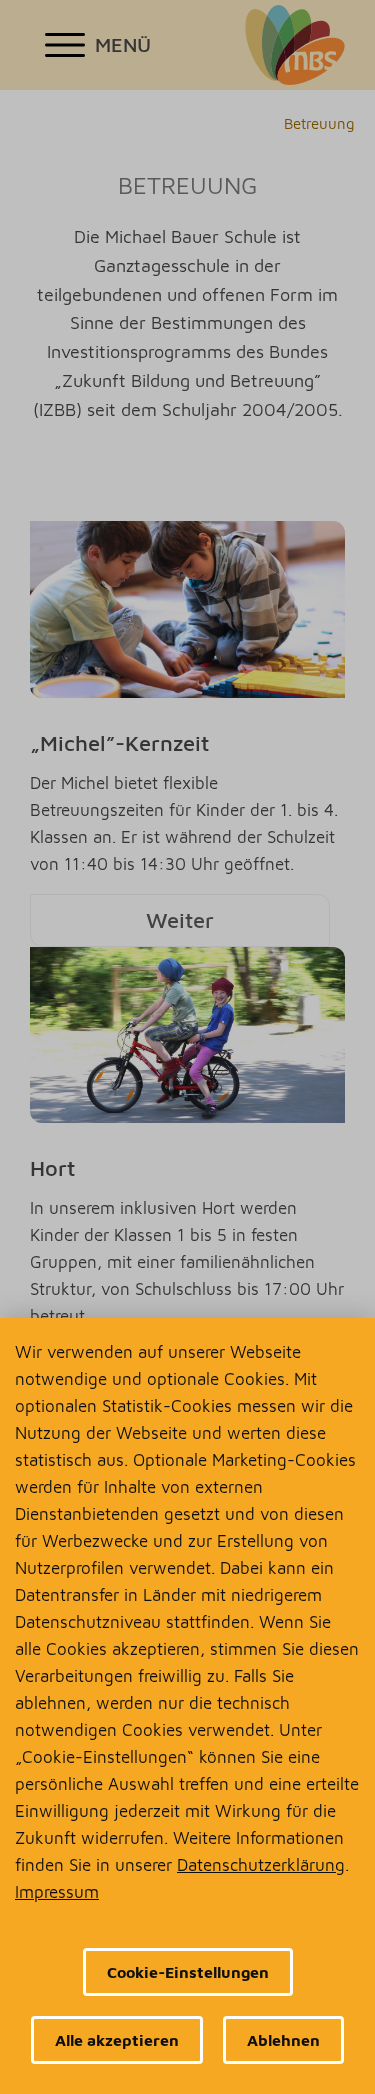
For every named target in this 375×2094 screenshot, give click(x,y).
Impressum (57, 1892)
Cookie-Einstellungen (188, 1972)
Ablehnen (283, 2040)
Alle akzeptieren (117, 2040)
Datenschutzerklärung (261, 1865)
